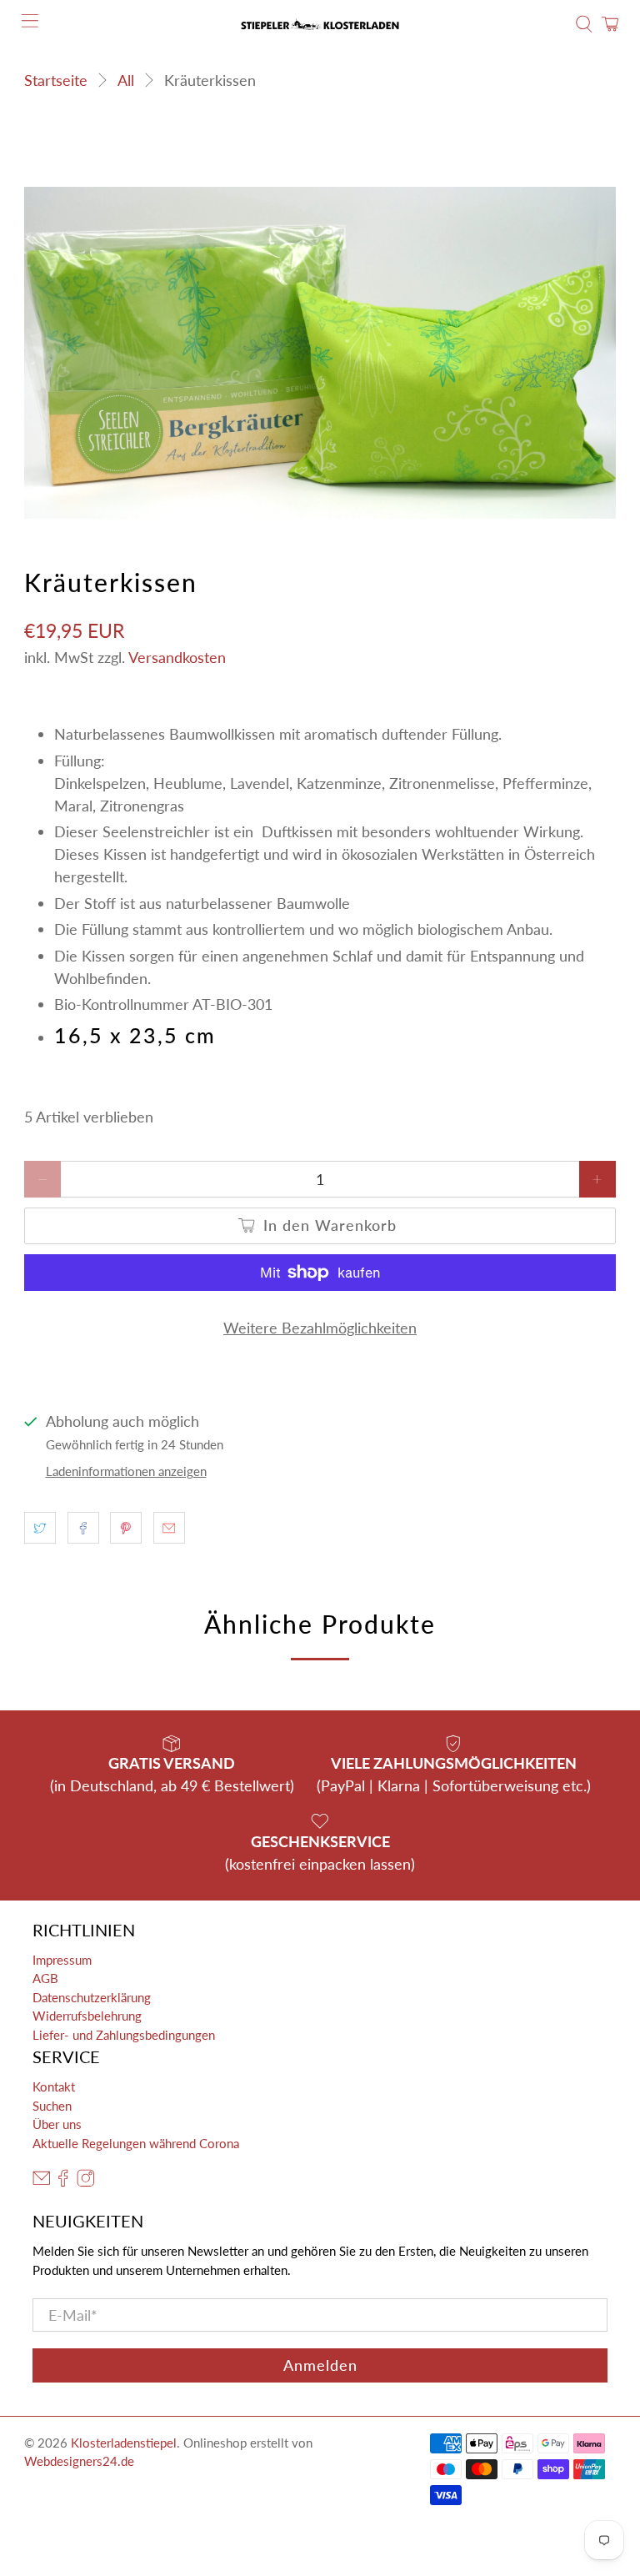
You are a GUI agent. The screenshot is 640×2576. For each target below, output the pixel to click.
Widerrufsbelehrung (87, 2016)
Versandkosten (177, 657)
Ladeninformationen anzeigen (126, 1471)
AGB (45, 1978)
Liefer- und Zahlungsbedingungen (124, 2035)
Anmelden (320, 2365)
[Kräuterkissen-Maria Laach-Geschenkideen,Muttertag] (320, 353)
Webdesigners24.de (79, 2461)
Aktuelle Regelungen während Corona (136, 2143)
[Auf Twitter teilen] (40, 1528)
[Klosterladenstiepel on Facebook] (63, 2182)
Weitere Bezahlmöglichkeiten (320, 1328)
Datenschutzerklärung (92, 1997)
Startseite (56, 80)
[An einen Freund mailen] (169, 1528)
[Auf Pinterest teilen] (126, 1528)
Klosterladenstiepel (124, 2443)
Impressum (62, 1960)
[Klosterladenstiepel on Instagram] (86, 2182)
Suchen (52, 2106)
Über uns (57, 2124)
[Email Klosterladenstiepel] (42, 2182)
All (126, 80)
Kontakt (54, 2086)
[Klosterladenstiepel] (320, 24)
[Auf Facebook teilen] (83, 1528)
